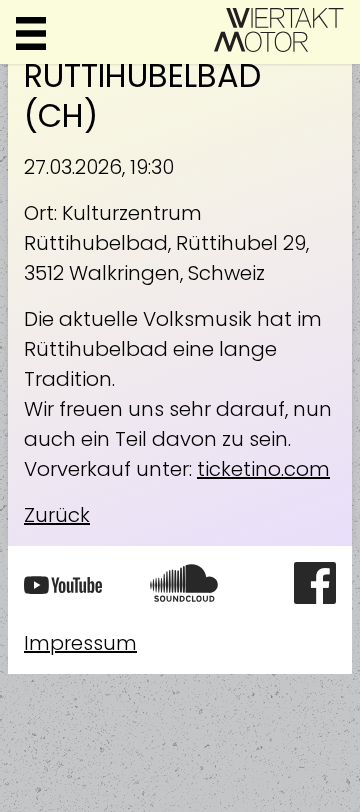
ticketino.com (263, 469)
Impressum (80, 643)
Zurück (57, 515)
